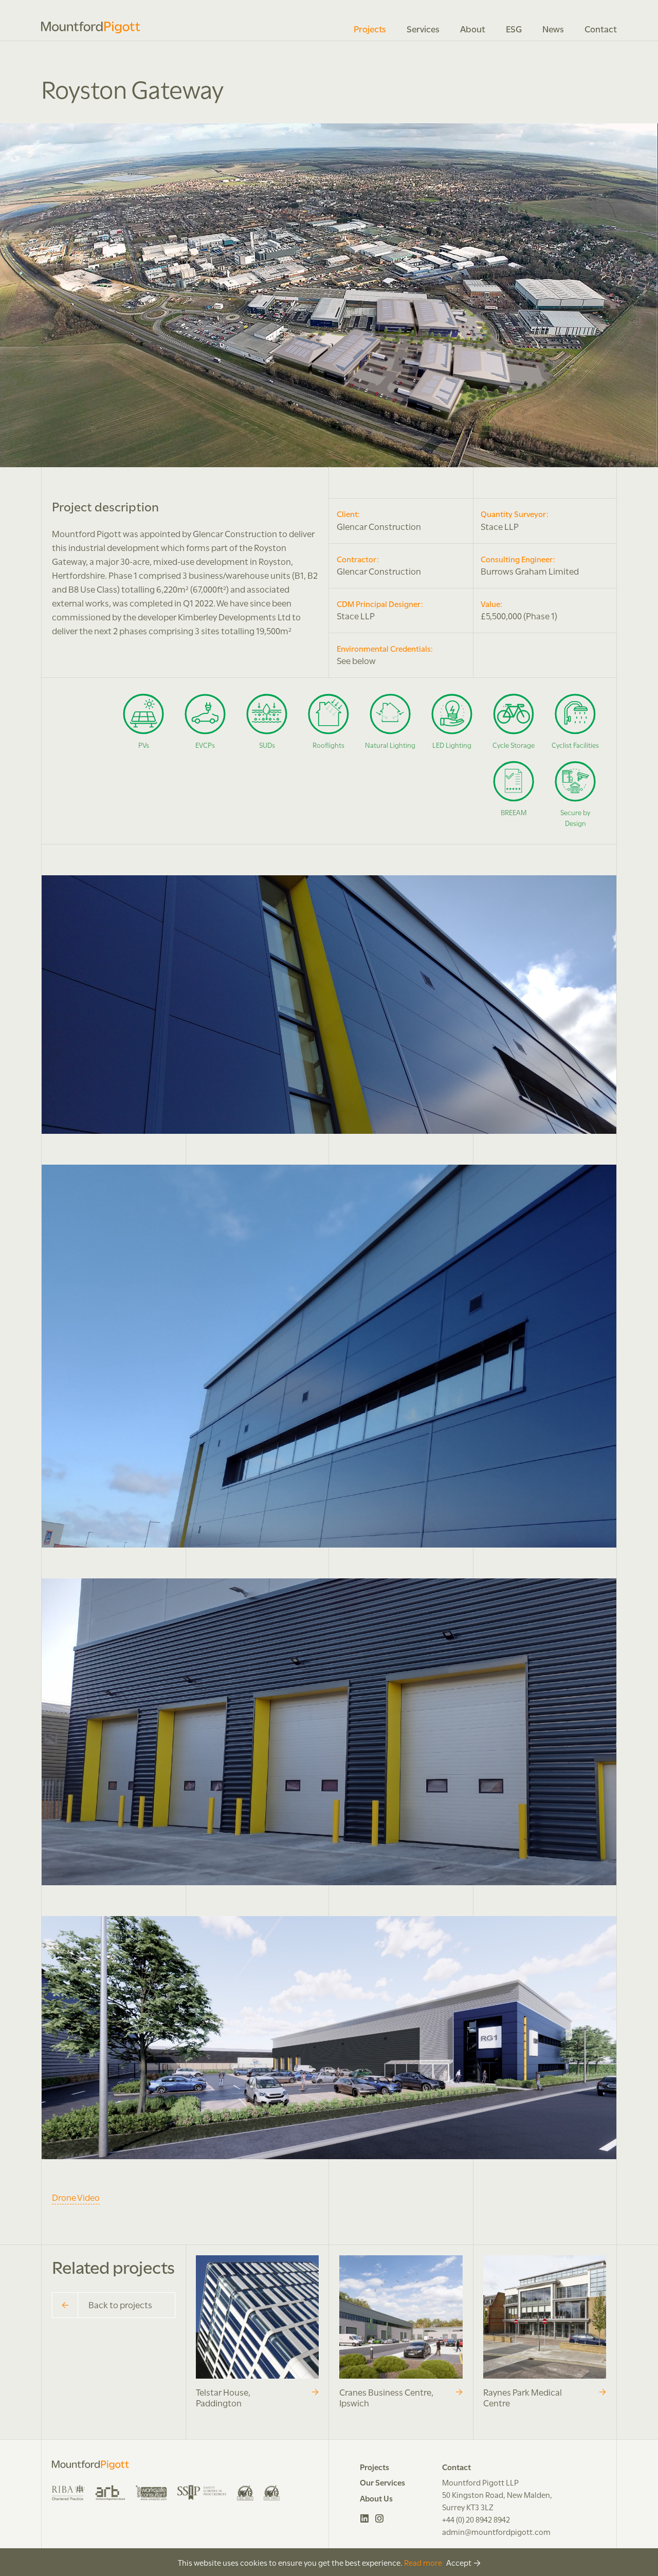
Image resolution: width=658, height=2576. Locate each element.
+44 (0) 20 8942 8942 (476, 2519)
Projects (370, 28)
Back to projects (120, 2304)
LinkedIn (365, 2518)
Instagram (380, 2518)
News (553, 28)
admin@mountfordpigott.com (496, 2531)
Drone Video (76, 2197)
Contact (601, 28)
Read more (423, 2562)
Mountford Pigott (91, 27)
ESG (514, 28)
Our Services (382, 2482)
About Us (376, 2498)
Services (423, 28)
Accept (459, 2562)
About (473, 28)
